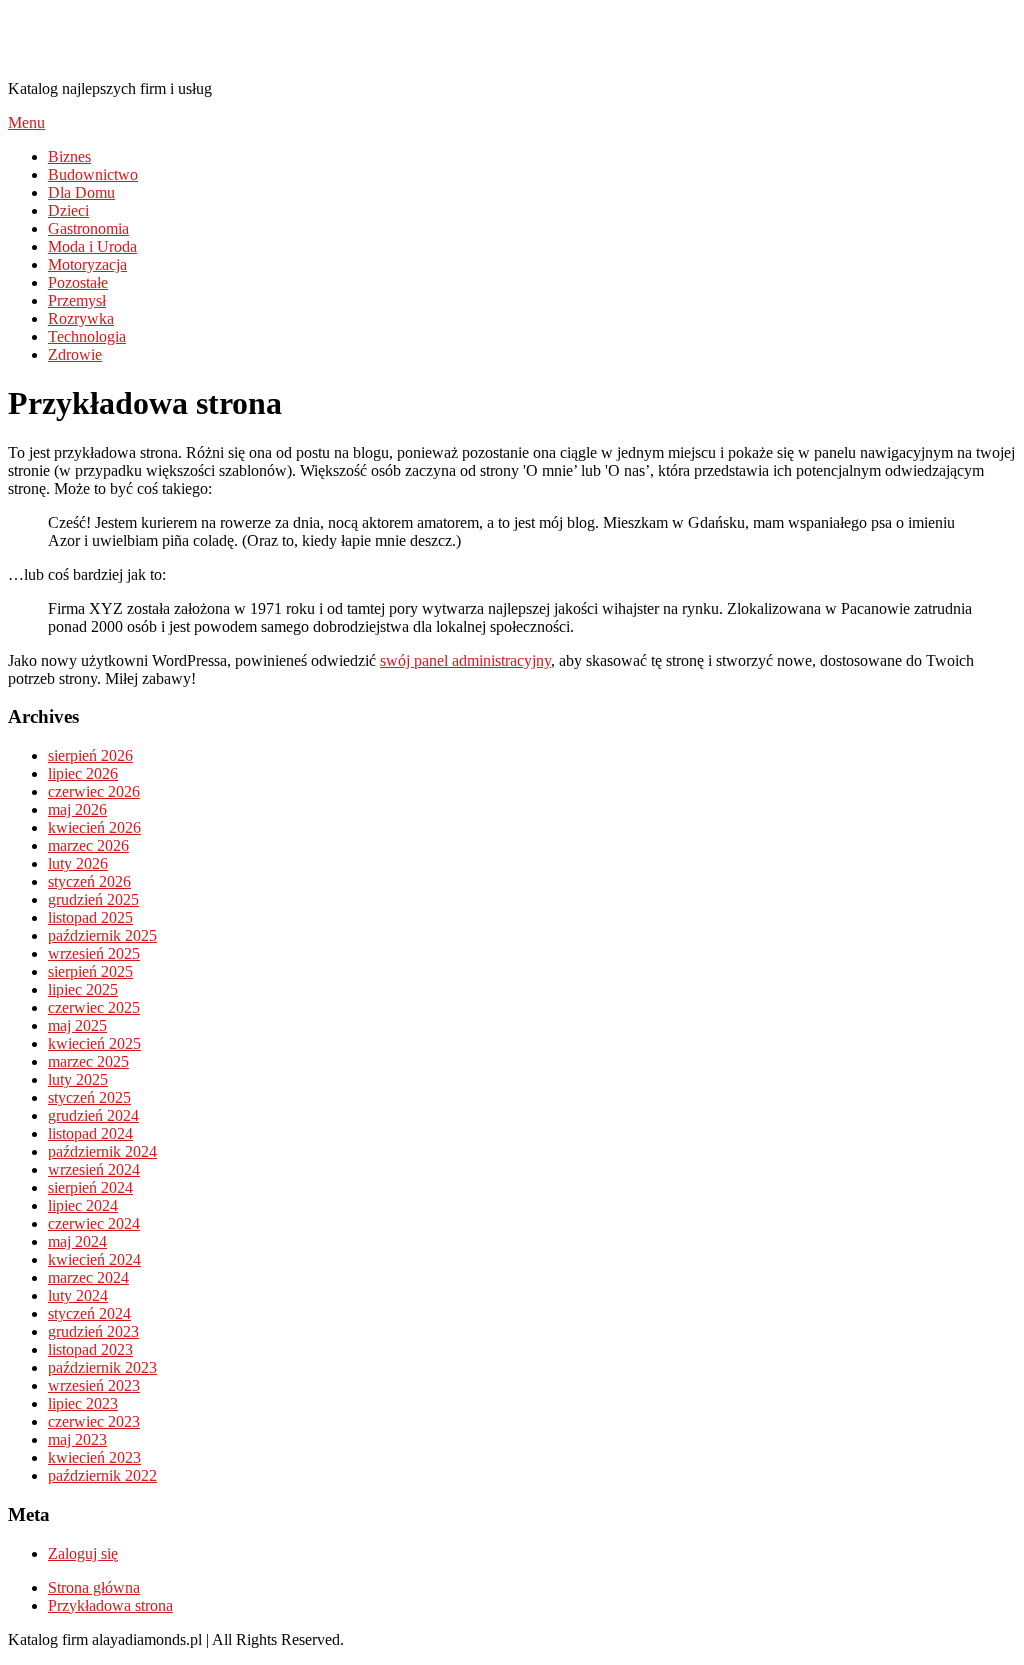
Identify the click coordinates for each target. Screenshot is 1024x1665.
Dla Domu (81, 192)
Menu (26, 122)
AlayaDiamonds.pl (135, 39)
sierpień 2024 (90, 1187)
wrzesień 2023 (94, 1385)
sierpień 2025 (90, 971)
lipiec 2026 (83, 773)
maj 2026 (77, 809)
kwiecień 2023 (94, 1457)
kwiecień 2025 (94, 1043)
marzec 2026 (88, 845)
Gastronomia (88, 228)
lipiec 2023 (83, 1403)
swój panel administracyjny (465, 660)
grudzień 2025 (93, 899)
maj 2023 (77, 1439)
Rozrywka (81, 318)
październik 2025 (102, 935)
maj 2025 (77, 1025)
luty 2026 (78, 863)
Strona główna (94, 1587)
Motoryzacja (87, 264)
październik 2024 (102, 1151)
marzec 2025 (88, 1061)
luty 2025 (78, 1079)
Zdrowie (75, 354)
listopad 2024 (90, 1133)
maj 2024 (77, 1241)
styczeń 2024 (89, 1313)
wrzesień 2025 (94, 953)
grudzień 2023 (93, 1331)
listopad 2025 (90, 917)
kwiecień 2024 (94, 1259)
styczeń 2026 (89, 881)
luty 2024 (78, 1295)
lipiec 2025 (83, 989)
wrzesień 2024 (94, 1169)
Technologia (87, 336)
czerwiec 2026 (94, 791)
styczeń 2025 (89, 1097)
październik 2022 (102, 1475)
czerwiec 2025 (94, 1007)
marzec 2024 (88, 1277)
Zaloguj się (83, 1553)
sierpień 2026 (90, 755)
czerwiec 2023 (94, 1421)
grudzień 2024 (93, 1115)
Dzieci (68, 210)
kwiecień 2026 (94, 827)
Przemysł (77, 300)
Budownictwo (93, 174)
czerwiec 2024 (94, 1223)
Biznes (69, 156)
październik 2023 (102, 1367)
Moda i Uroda (92, 246)
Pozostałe (78, 282)
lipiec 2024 (83, 1205)
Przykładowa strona (110, 1605)
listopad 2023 (90, 1349)
